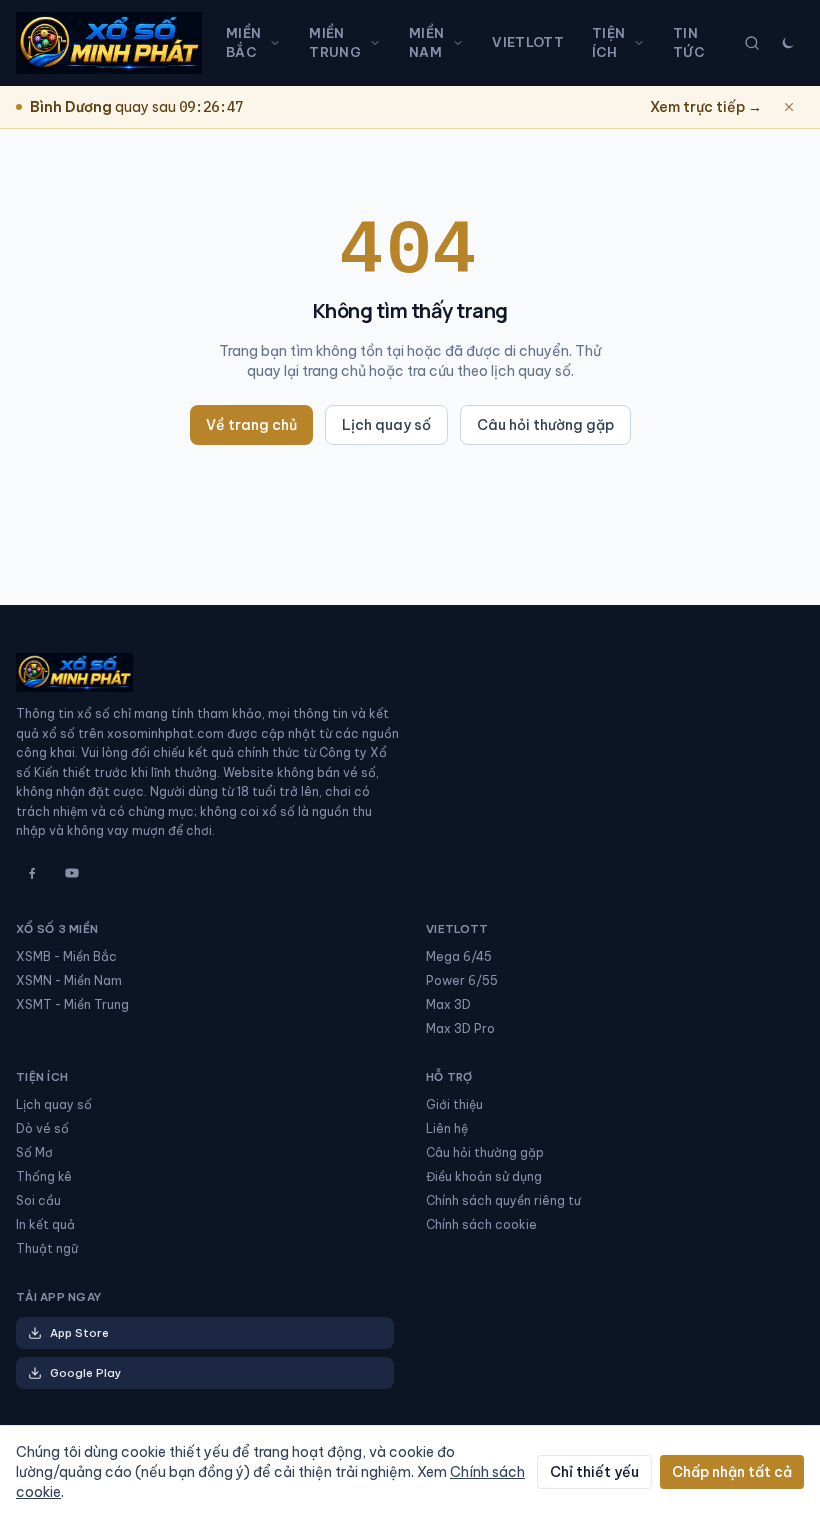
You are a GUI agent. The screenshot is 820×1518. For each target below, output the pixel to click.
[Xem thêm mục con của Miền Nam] (462, 43)
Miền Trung (335, 43)
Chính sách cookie (481, 1224)
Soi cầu (38, 1200)
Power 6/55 (462, 980)
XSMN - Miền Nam (69, 980)
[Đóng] (789, 107)
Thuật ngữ (47, 1248)
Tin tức (688, 43)
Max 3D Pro (460, 1028)
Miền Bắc (243, 43)
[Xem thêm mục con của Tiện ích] (643, 43)
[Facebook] (32, 873)
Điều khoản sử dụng (484, 1176)
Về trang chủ (251, 425)
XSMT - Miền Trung (72, 1004)
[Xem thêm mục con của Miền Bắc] (279, 43)
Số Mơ (34, 1152)
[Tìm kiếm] (752, 43)
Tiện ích (608, 43)
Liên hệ (447, 1128)
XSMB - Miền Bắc (66, 956)
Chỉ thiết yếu (594, 1472)
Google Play (85, 1373)
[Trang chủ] (109, 43)
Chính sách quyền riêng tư (503, 1200)
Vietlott (528, 42)
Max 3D (448, 1004)
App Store (79, 1333)
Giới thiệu (454, 1104)
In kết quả (45, 1224)
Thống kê (44, 1176)
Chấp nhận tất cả (732, 1472)
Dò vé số (42, 1128)
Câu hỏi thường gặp (545, 425)
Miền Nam (426, 43)
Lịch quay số (386, 425)
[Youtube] (72, 873)
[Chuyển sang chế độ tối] (788, 43)
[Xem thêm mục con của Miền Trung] (379, 43)
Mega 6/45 (459, 956)
